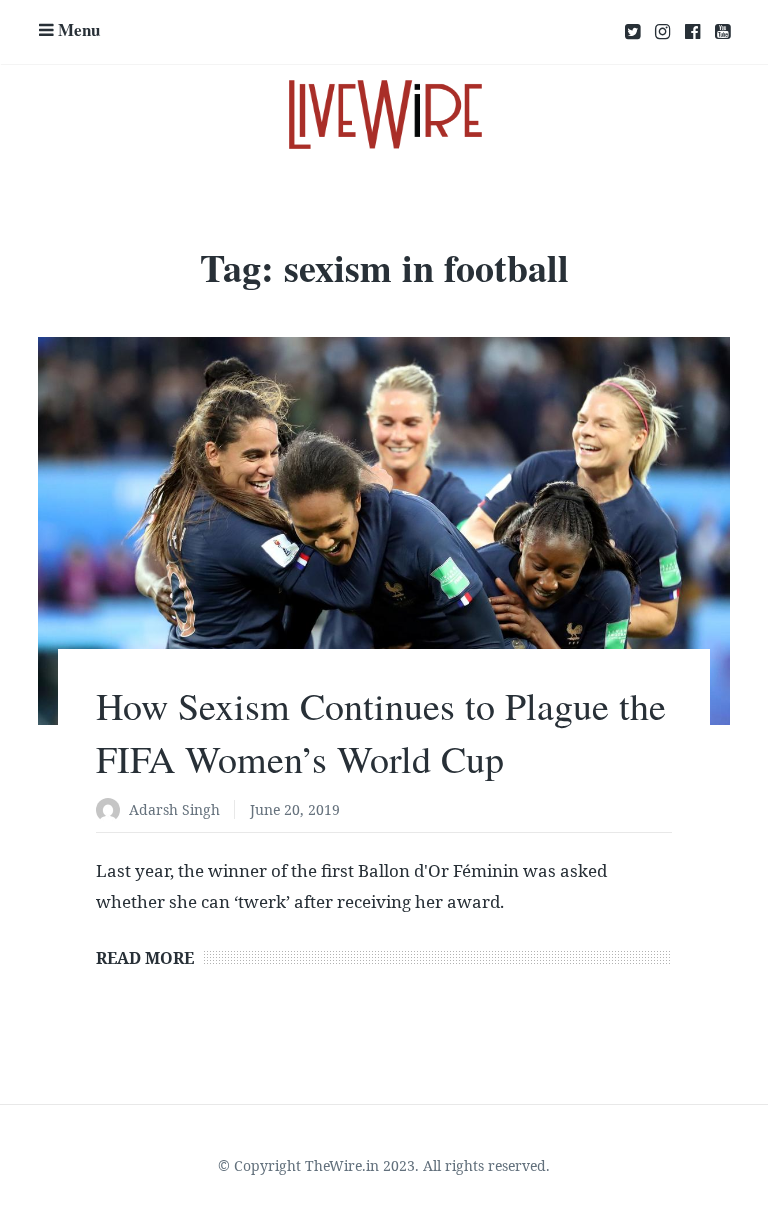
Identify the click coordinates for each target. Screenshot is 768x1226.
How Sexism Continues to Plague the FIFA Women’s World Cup (381, 732)
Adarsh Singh (174, 809)
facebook (692, 32)
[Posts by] (112, 811)
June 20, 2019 (295, 809)
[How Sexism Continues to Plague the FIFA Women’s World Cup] (384, 531)
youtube (722, 32)
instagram (662, 32)
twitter (632, 32)
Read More (145, 958)
